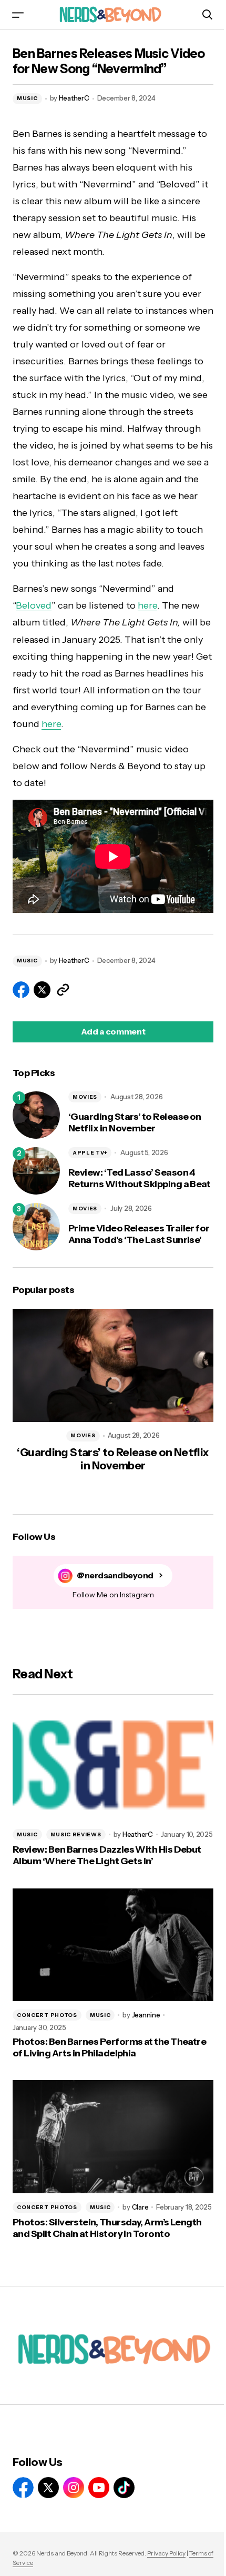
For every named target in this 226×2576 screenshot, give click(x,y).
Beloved (34, 605)
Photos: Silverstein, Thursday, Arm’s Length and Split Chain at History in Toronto (107, 2228)
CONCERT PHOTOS (47, 2015)
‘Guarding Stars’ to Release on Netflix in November (135, 1123)
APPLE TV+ (90, 1153)
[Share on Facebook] (21, 990)
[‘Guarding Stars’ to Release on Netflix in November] (36, 1115)
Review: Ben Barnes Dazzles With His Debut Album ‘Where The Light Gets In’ (107, 1856)
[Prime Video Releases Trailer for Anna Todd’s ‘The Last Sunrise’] (36, 1227)
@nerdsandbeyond (115, 1575)
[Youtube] (99, 2488)
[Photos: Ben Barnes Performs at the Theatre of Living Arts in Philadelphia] (113, 1945)
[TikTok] (124, 2488)
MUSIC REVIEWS (76, 1834)
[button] (18, 14)
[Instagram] (74, 2488)
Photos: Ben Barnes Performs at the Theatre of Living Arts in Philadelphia (109, 2048)
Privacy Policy (166, 2553)
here (147, 605)
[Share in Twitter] (42, 990)
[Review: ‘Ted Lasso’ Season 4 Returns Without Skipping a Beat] (36, 1171)
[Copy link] (63, 990)
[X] (48, 2488)
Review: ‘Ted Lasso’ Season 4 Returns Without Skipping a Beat (139, 1178)
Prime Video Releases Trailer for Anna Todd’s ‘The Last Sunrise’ (139, 1234)
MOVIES (85, 1097)
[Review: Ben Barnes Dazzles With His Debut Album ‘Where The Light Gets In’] (113, 1764)
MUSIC (27, 98)
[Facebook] (23, 2488)
